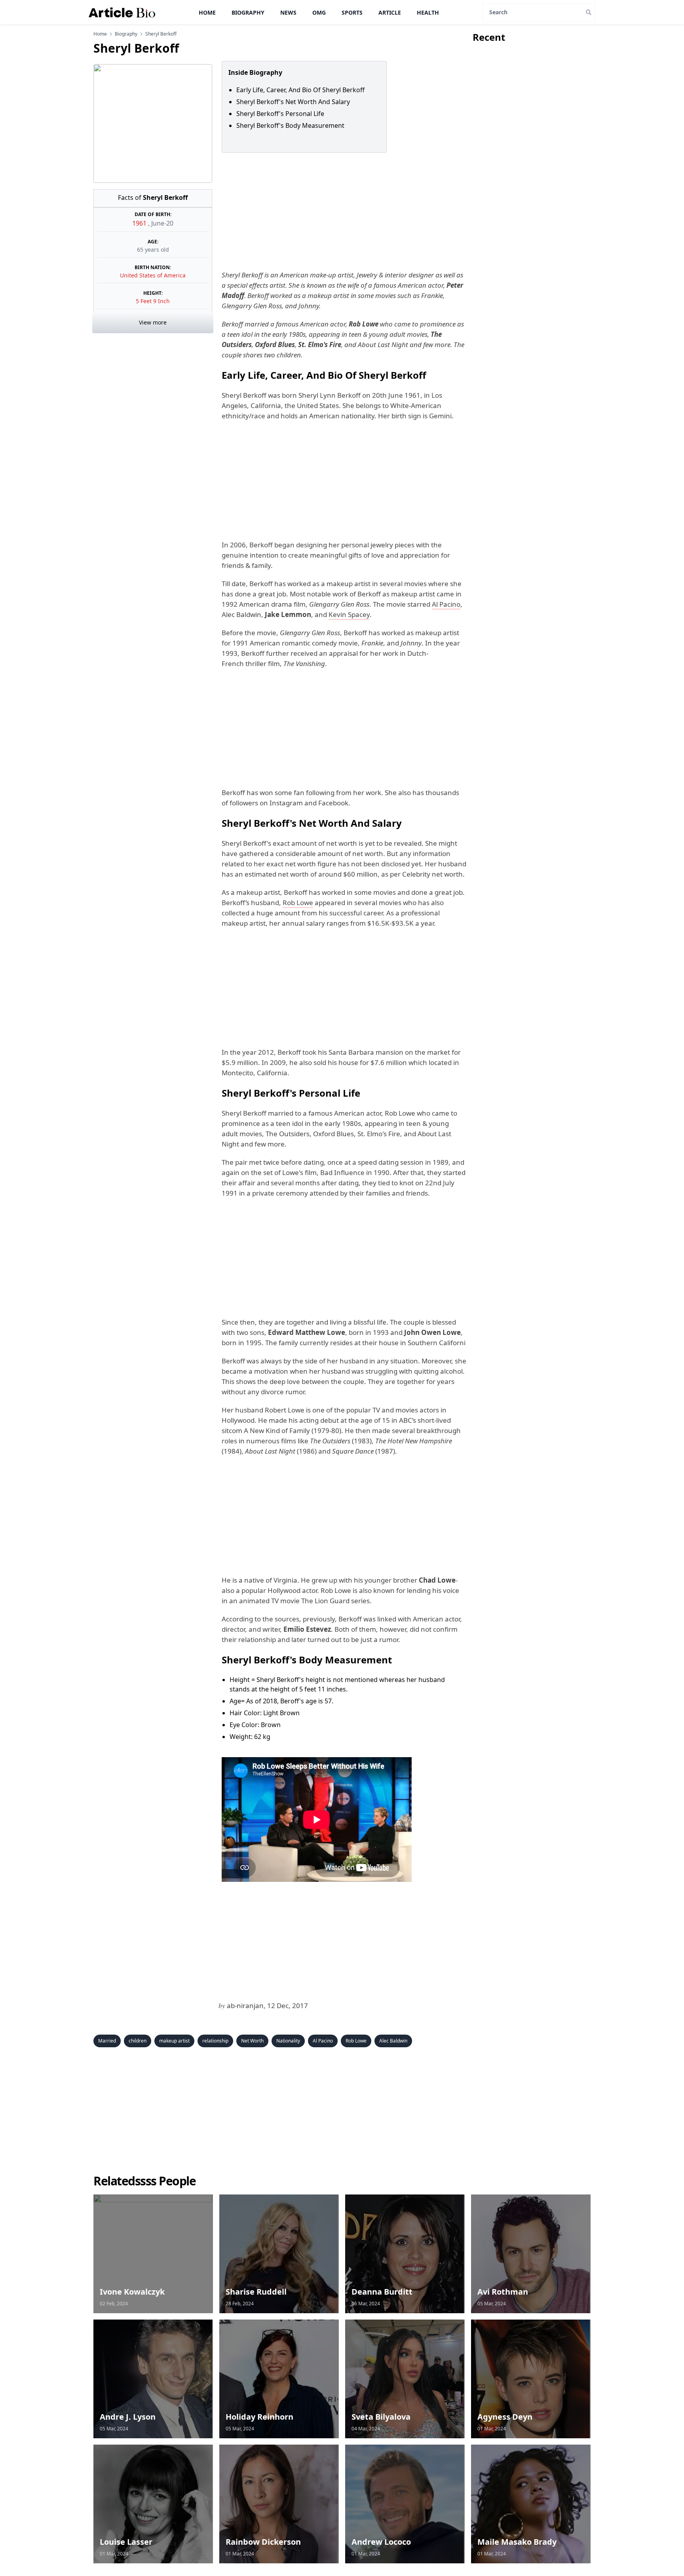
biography (126, 34)
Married (107, 2041)
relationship (215, 2041)
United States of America (153, 275)
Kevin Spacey (349, 614)
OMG (319, 12)
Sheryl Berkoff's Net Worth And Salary (294, 102)
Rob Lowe (298, 903)
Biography (248, 12)
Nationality (288, 2041)
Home (207, 12)
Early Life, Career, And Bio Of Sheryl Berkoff (300, 90)
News (288, 12)
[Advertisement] (342, 211)
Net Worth (252, 2041)
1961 (140, 223)
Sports (352, 12)
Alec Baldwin (393, 2041)
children (138, 2041)
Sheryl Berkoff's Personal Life (282, 114)
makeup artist (174, 2041)
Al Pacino (446, 604)
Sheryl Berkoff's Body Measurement (291, 125)
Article (390, 12)
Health (428, 12)
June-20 (162, 223)
